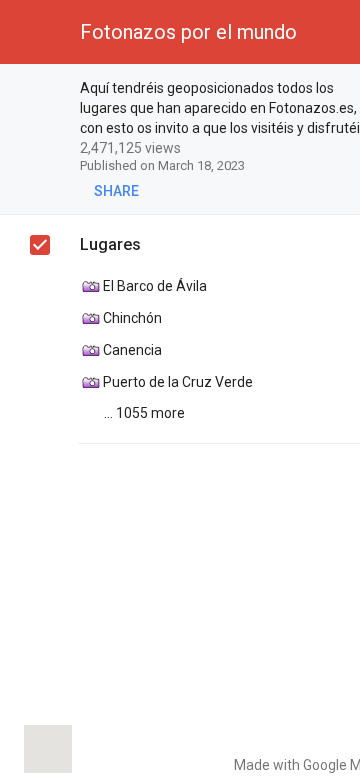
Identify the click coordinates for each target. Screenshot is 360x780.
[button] (32, 32)
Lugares (110, 244)
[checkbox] (41, 91)
